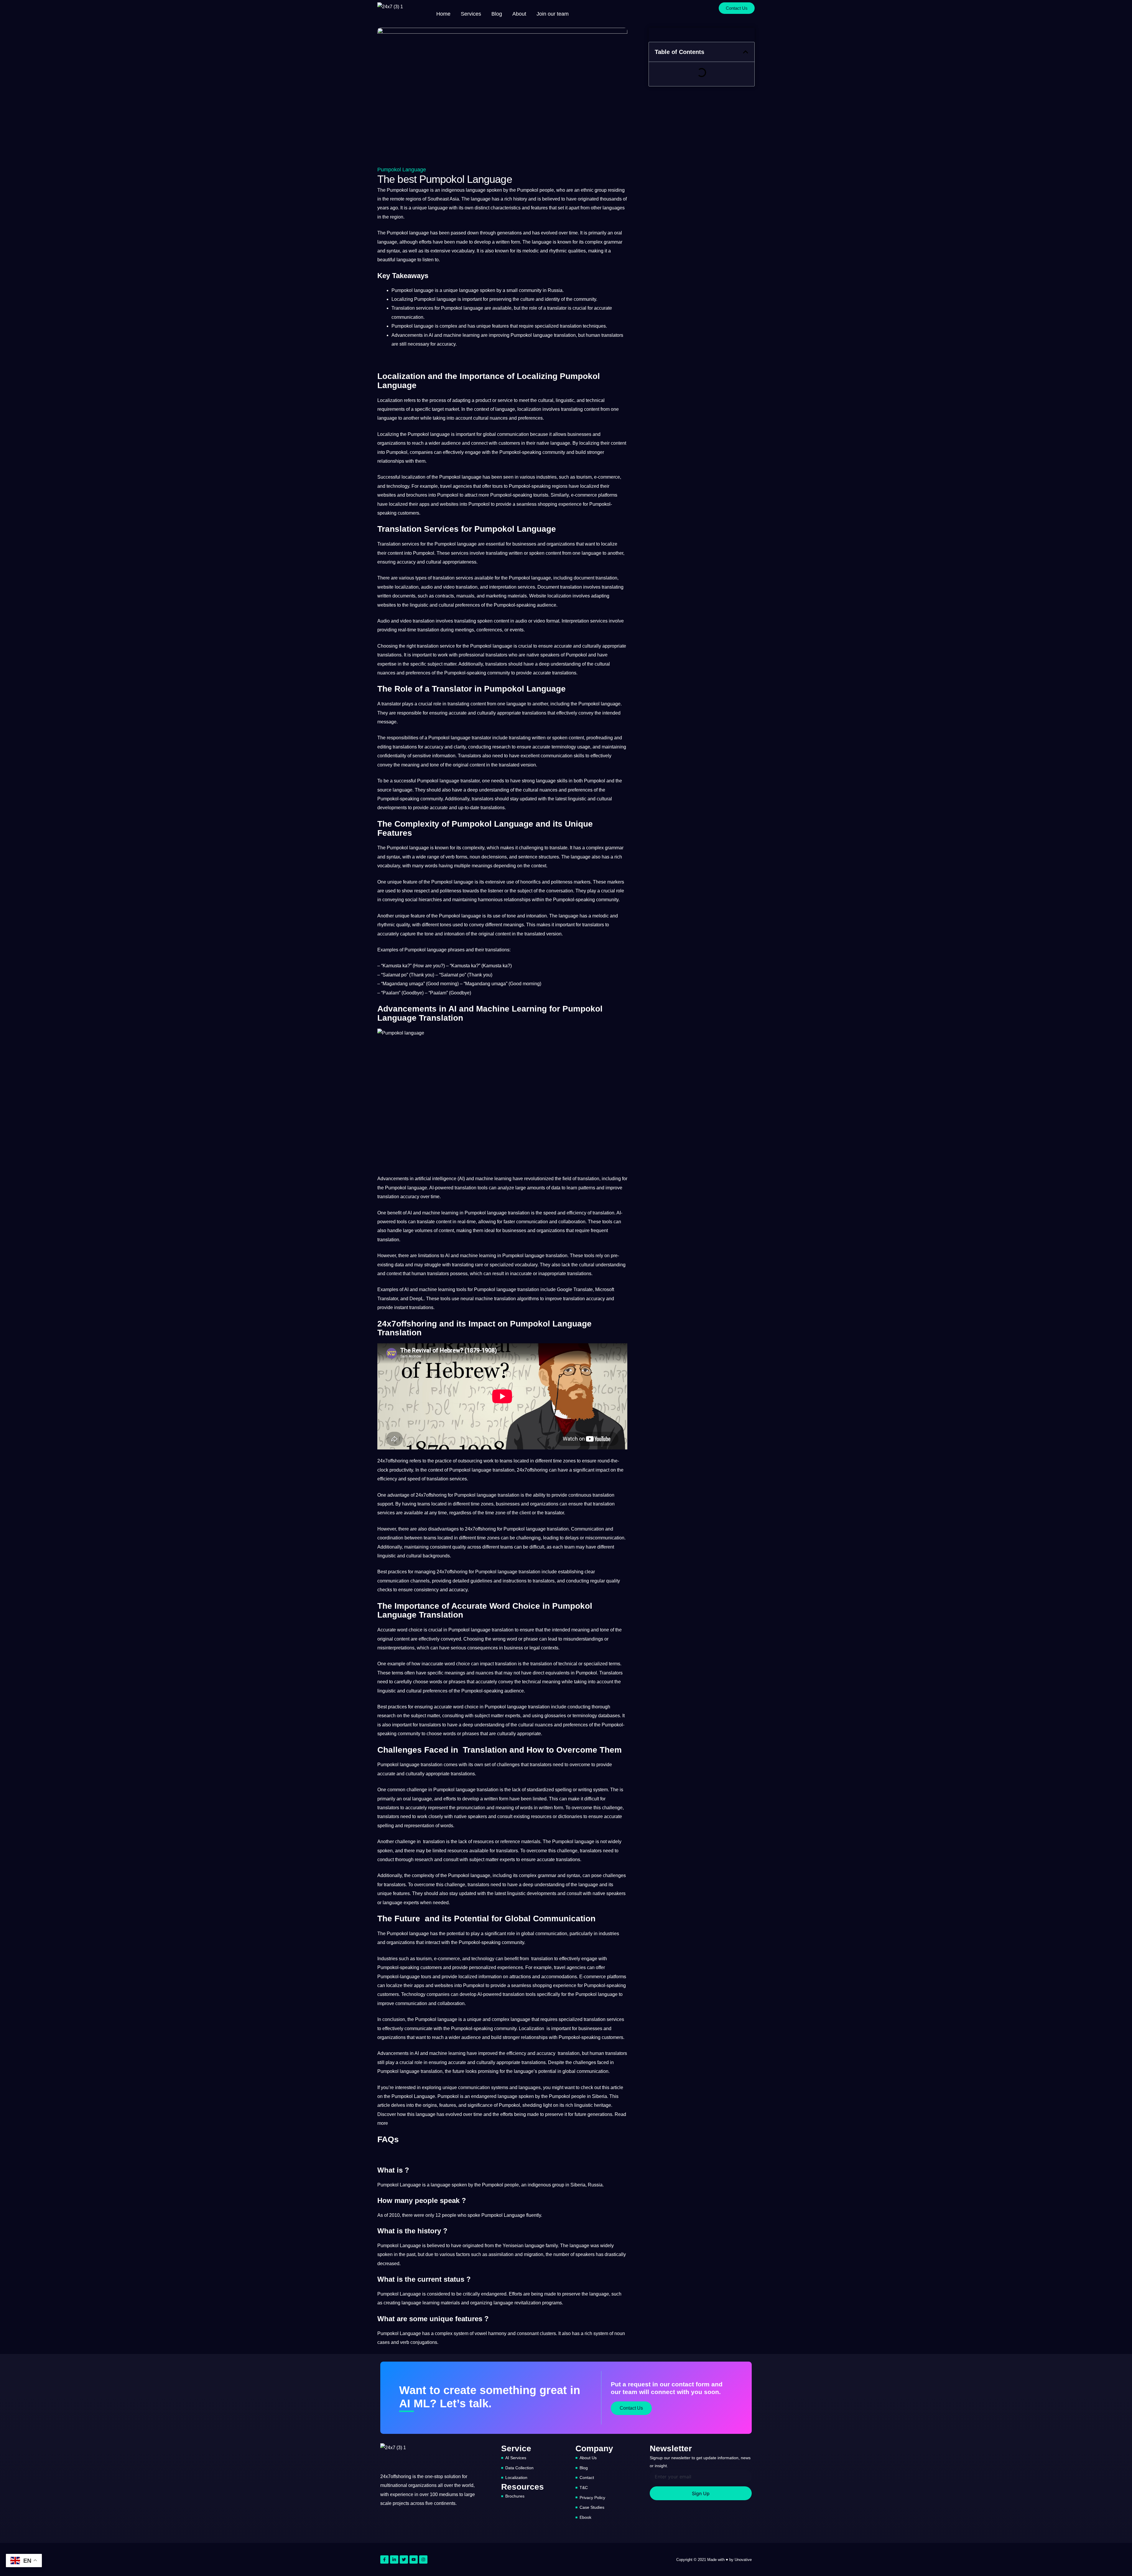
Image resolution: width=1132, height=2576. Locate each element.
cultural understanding (602, 1265)
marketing (496, 596)
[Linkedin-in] (394, 2559)
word (402, 1630)
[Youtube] (414, 2559)
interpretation (503, 587)
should (515, 664)
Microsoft (605, 1289)
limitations (429, 1256)
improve (614, 1188)
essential (495, 544)
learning (503, 1179)
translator (557, 308)
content (592, 409)
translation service (436, 646)
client (525, 1513)
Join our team (553, 14)
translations (389, 655)
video (449, 587)
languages (614, 208)
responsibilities (403, 738)
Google (565, 1289)
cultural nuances (490, 418)
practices (397, 1572)
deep (544, 664)
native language (553, 443)
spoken (494, 190)
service (505, 400)
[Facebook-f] (384, 2559)
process (438, 400)
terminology (564, 747)
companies (421, 452)
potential (456, 1934)
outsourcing (470, 1461)
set (561, 208)
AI (431, 335)
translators (612, 335)
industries (546, 477)
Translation (403, 308)
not (517, 1673)
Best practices (392, 1707)
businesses (579, 434)
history (520, 199)
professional (472, 655)
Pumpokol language (402, 170)
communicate (418, 2029)
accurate (603, 308)
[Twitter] (404, 2559)
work (443, 655)
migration (534, 2254)
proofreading (600, 738)
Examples (388, 950)
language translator (471, 738)
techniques (594, 326)
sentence (528, 857)
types (421, 578)
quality (403, 925)
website (385, 587)
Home (443, 14)
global (489, 434)
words (431, 866)
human (593, 335)
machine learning (461, 335)
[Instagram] (423, 2559)
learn (572, 1188)
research (501, 747)
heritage (603, 2105)
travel (446, 486)
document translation (595, 578)
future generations (593, 2114)
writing (585, 1790)
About (519, 14)
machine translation (495, 1299)
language (476, 190)
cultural (546, 400)
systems (500, 2087)
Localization (390, 400)
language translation (554, 335)
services (425, 308)
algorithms (528, 1299)
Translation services (398, 544)
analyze (506, 1188)
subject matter (442, 664)
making (596, 251)
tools (483, 1188)
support (385, 1504)
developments (392, 808)
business (514, 1648)
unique (420, 208)
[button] (746, 52)
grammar (613, 242)
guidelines (481, 1581)
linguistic (565, 400)
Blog (497, 14)
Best (382, 1572)
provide (504, 504)
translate (558, 848)
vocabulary (463, 251)
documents (404, 596)
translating (572, 409)
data (556, 1188)
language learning (421, 2303)
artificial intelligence (436, 1179)
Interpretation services (585, 621)
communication (407, 317)
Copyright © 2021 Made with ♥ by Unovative (714, 2560)
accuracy (446, 344)
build (581, 452)
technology (398, 486)
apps (424, 504)
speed (550, 1213)
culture (527, 299)
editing (384, 747)
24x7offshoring (393, 1461)
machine (484, 1179)
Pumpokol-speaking (520, 452)
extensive (440, 251)
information (444, 756)
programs (552, 2303)
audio (427, 587)
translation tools (519, 1994)
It (402, 208)
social (411, 900)
